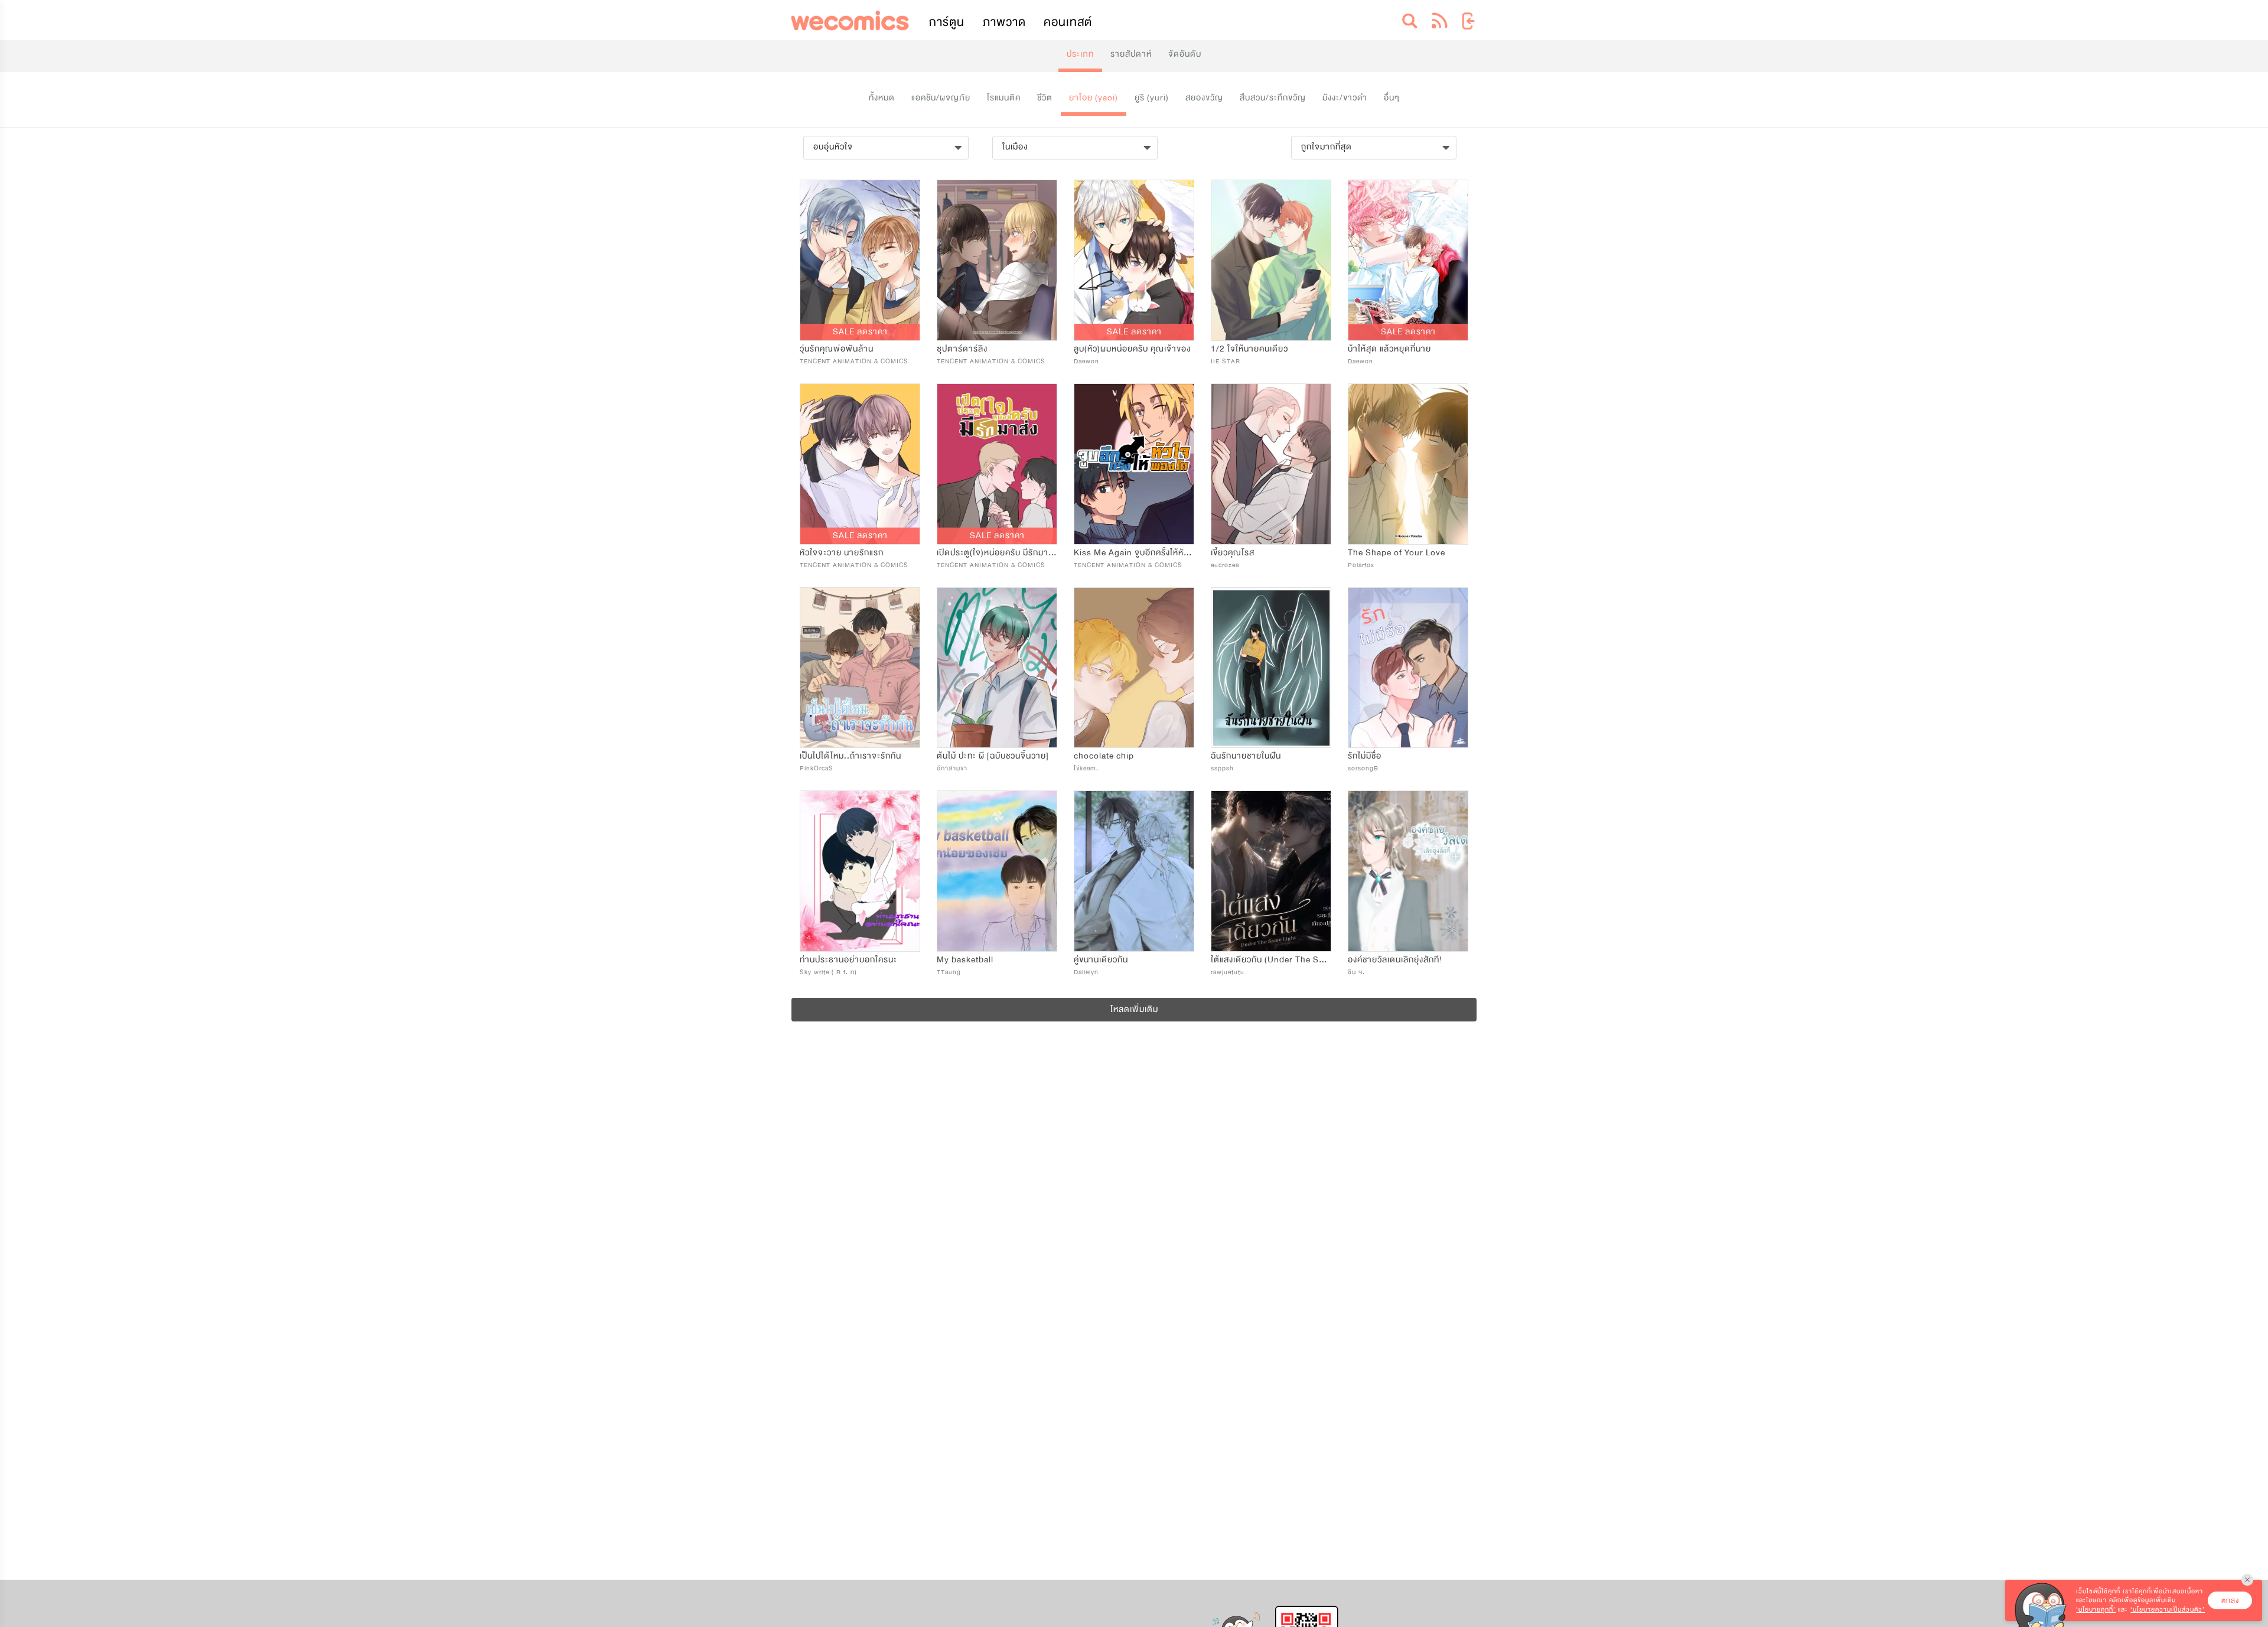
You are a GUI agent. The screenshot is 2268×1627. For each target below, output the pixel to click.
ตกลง (2230, 1600)
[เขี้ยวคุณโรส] (1271, 464)
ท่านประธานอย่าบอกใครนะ (848, 960)
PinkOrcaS (817, 768)
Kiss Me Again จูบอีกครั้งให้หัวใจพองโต (1148, 553)
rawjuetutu (1228, 972)
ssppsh (1222, 768)
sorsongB (1363, 768)
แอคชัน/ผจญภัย (941, 98)
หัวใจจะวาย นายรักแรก (842, 553)
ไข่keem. (1086, 768)
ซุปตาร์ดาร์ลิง (962, 349)
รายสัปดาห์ (1131, 54)
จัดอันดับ (1185, 54)
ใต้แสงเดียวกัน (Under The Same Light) (1286, 960)
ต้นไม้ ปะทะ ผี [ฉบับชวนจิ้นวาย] (993, 756)
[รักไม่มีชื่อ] (1408, 668)
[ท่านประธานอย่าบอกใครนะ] (860, 871)
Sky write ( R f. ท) (828, 972)
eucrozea (1225, 565)
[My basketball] (997, 871)
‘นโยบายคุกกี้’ (2096, 1610)
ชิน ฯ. (1356, 972)
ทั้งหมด (882, 98)
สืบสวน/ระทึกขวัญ (1273, 98)
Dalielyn (1086, 972)
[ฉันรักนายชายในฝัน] (1271, 668)
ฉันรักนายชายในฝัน (1246, 756)
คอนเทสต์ (1068, 22)
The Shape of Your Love (1397, 553)
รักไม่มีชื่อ (1365, 756)
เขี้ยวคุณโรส (1233, 553)
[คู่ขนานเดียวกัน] (1134, 871)
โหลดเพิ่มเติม (1134, 1009)
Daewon (1086, 361)
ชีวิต (1045, 98)
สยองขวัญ (1204, 98)
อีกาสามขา (952, 768)
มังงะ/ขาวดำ (1345, 98)
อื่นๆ (1392, 98)
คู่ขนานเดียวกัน (1101, 960)
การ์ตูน (947, 22)
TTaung (949, 972)
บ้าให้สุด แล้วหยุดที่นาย (1389, 349)
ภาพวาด (1004, 22)
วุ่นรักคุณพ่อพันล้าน (837, 349)
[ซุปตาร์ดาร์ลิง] (997, 260)
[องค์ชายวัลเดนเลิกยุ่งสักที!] (1408, 871)
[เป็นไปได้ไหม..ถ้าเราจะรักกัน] (860, 668)
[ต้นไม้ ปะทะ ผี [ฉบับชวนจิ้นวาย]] (997, 668)
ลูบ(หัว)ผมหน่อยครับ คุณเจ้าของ (1132, 349)
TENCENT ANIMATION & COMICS (854, 361)
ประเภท (1080, 54)
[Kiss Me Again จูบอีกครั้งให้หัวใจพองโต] (1134, 464)
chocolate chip (1104, 756)
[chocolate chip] (1134, 668)
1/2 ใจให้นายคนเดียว (1249, 349)
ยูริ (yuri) (1152, 98)
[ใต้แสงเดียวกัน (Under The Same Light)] (1271, 871)
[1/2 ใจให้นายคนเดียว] (1271, 260)
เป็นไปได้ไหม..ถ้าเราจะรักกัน (850, 756)
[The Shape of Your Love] (1408, 464)
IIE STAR (1226, 361)
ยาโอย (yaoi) (1094, 98)
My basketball (965, 960)
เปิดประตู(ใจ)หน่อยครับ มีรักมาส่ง (997, 553)
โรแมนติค (1004, 98)
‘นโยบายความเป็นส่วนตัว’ (2168, 1610)
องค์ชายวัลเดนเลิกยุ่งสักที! (1395, 960)
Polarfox (1361, 565)
